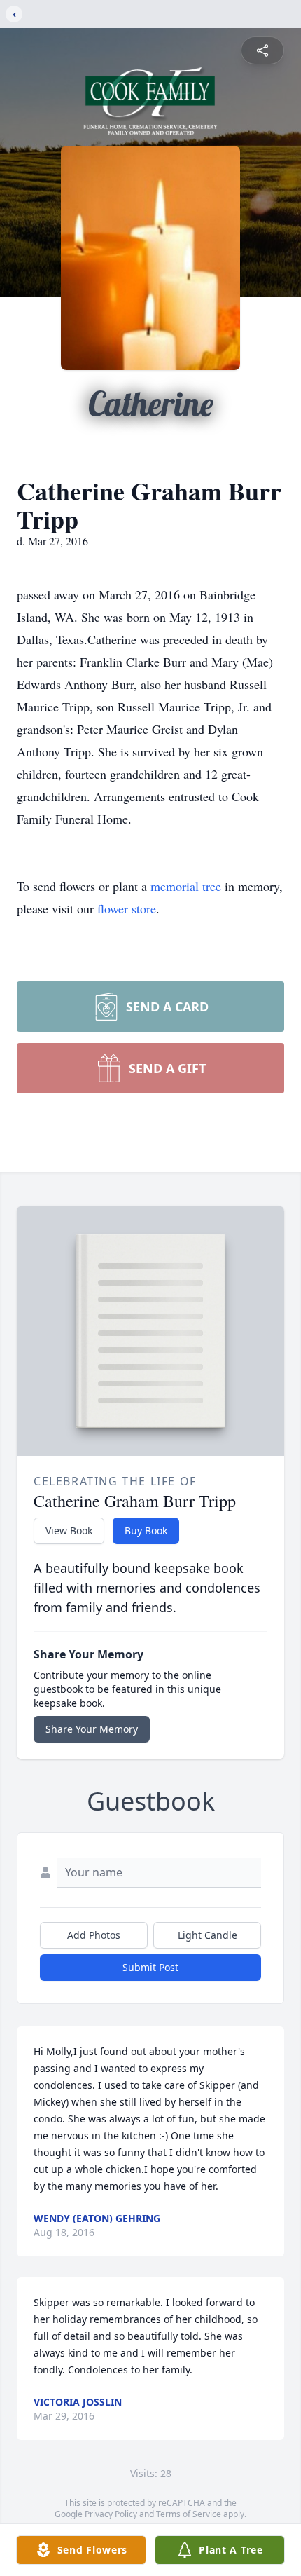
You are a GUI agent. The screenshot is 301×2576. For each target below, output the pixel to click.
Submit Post (150, 1967)
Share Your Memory (92, 1729)
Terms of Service (189, 2514)
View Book (69, 1531)
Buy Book (146, 1531)
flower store (127, 908)
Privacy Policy (111, 2514)
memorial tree (186, 886)
